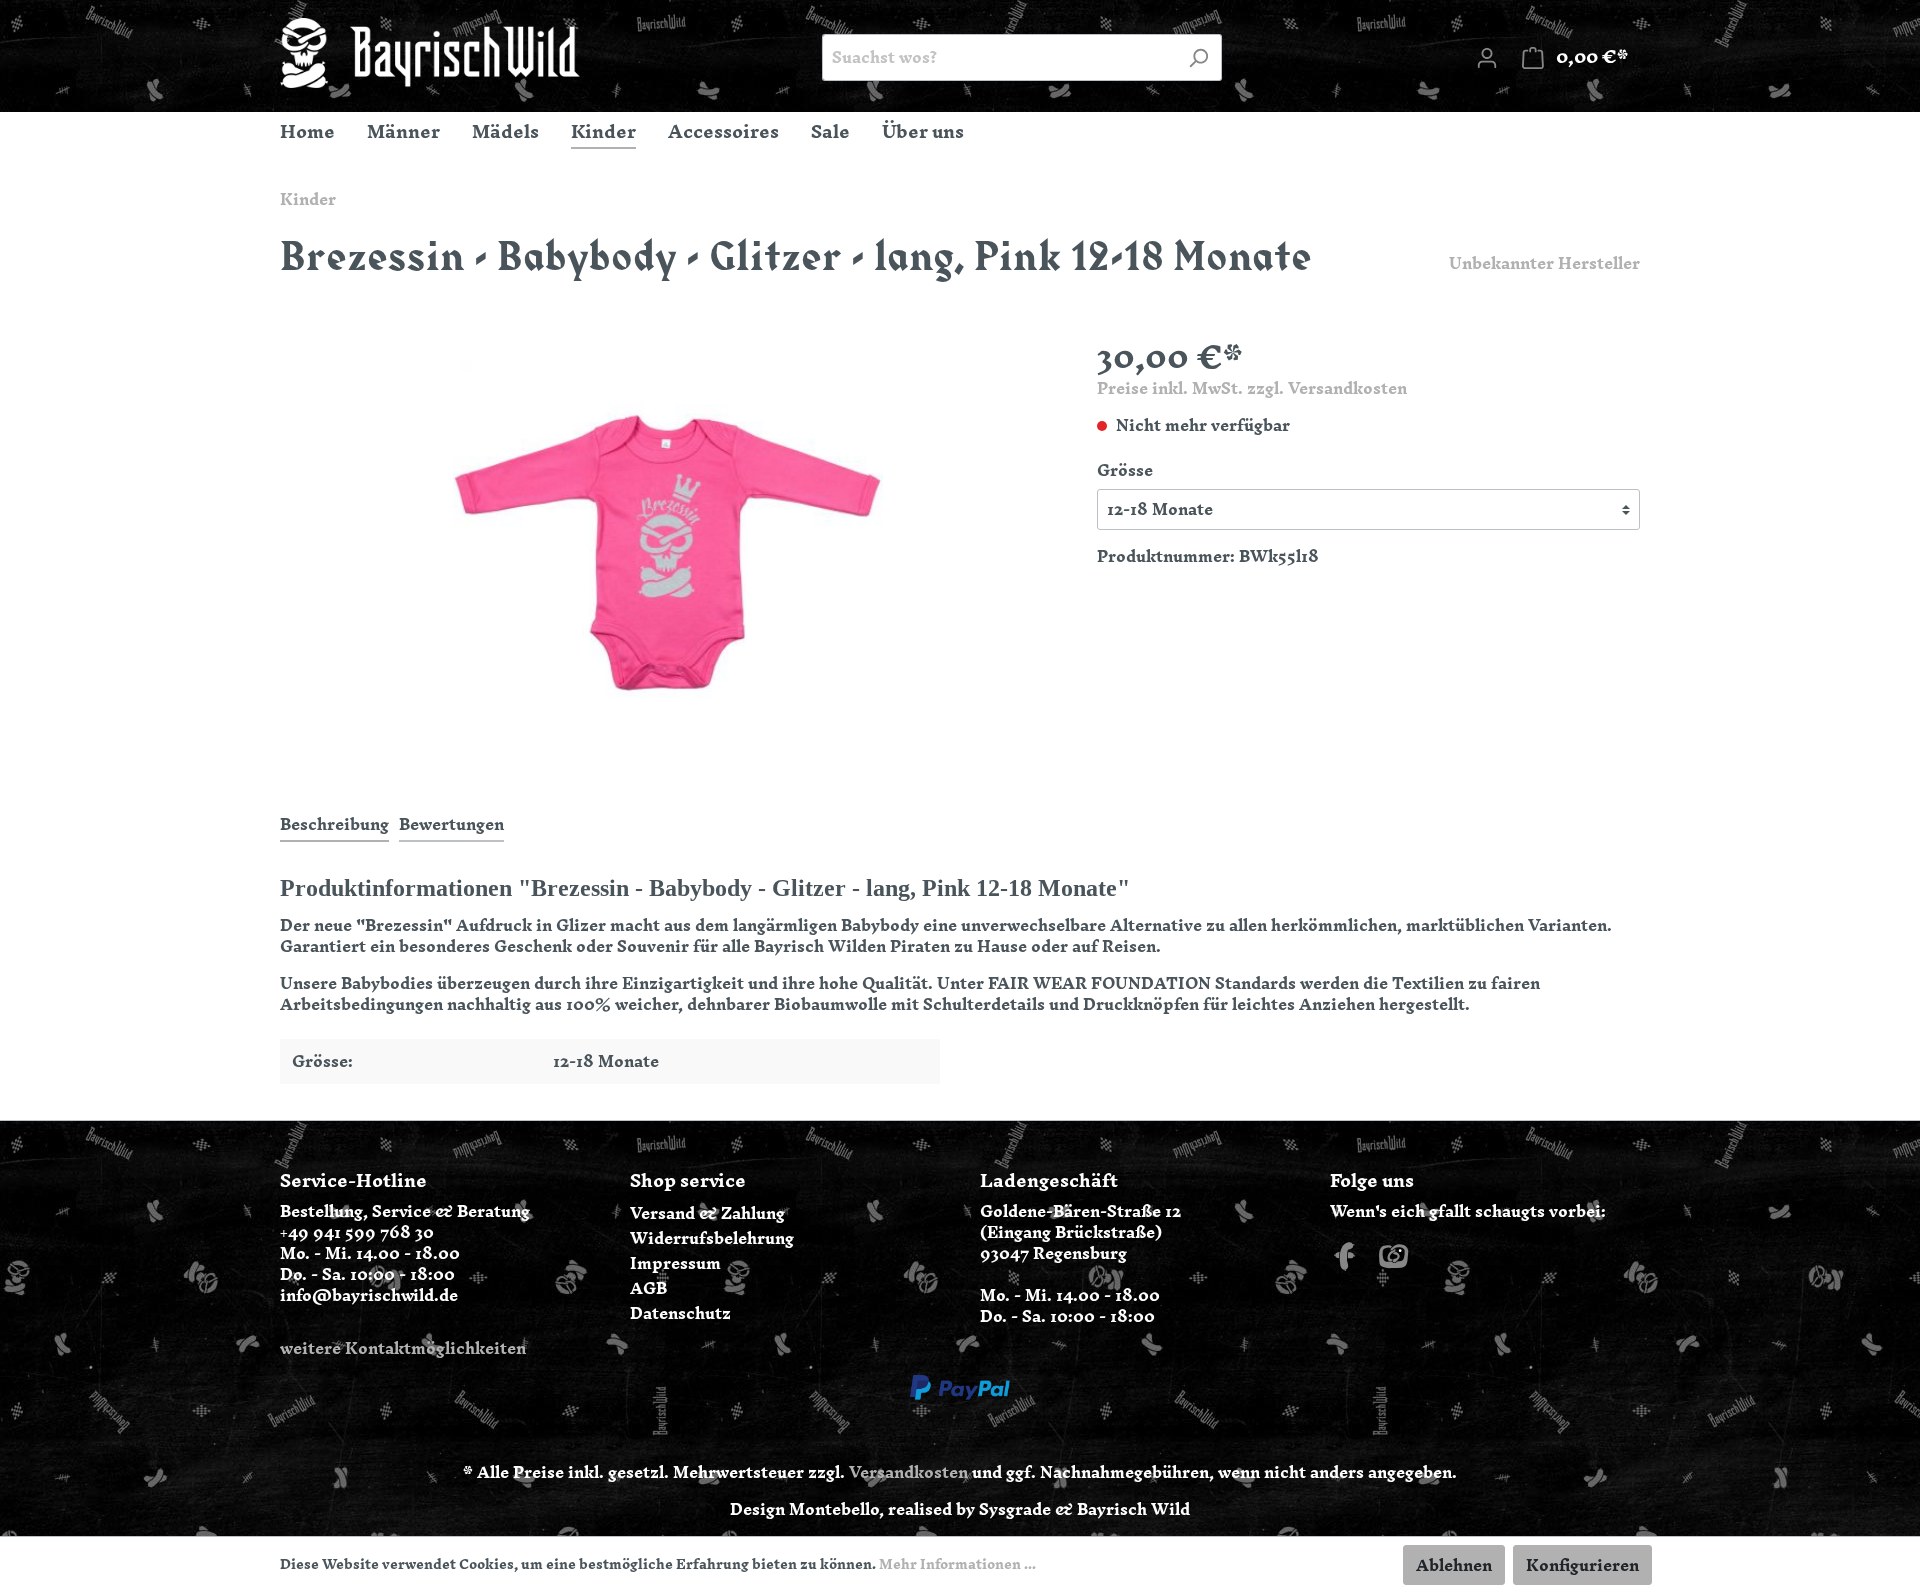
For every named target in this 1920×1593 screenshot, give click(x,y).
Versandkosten (908, 1472)
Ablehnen (1454, 1565)
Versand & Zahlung (707, 1213)
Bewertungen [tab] (451, 824)
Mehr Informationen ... (957, 1565)
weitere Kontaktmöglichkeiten (403, 1348)
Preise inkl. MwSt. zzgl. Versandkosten (1252, 388)
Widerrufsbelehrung (712, 1238)
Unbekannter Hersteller (1544, 263)
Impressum (675, 1263)
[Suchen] (1198, 57)
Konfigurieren (1582, 1565)
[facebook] (1344, 1262)
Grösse (1125, 470)
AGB (648, 1288)
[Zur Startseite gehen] (430, 53)
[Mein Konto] (1487, 57)
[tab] (334, 824)
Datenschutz (680, 1313)
